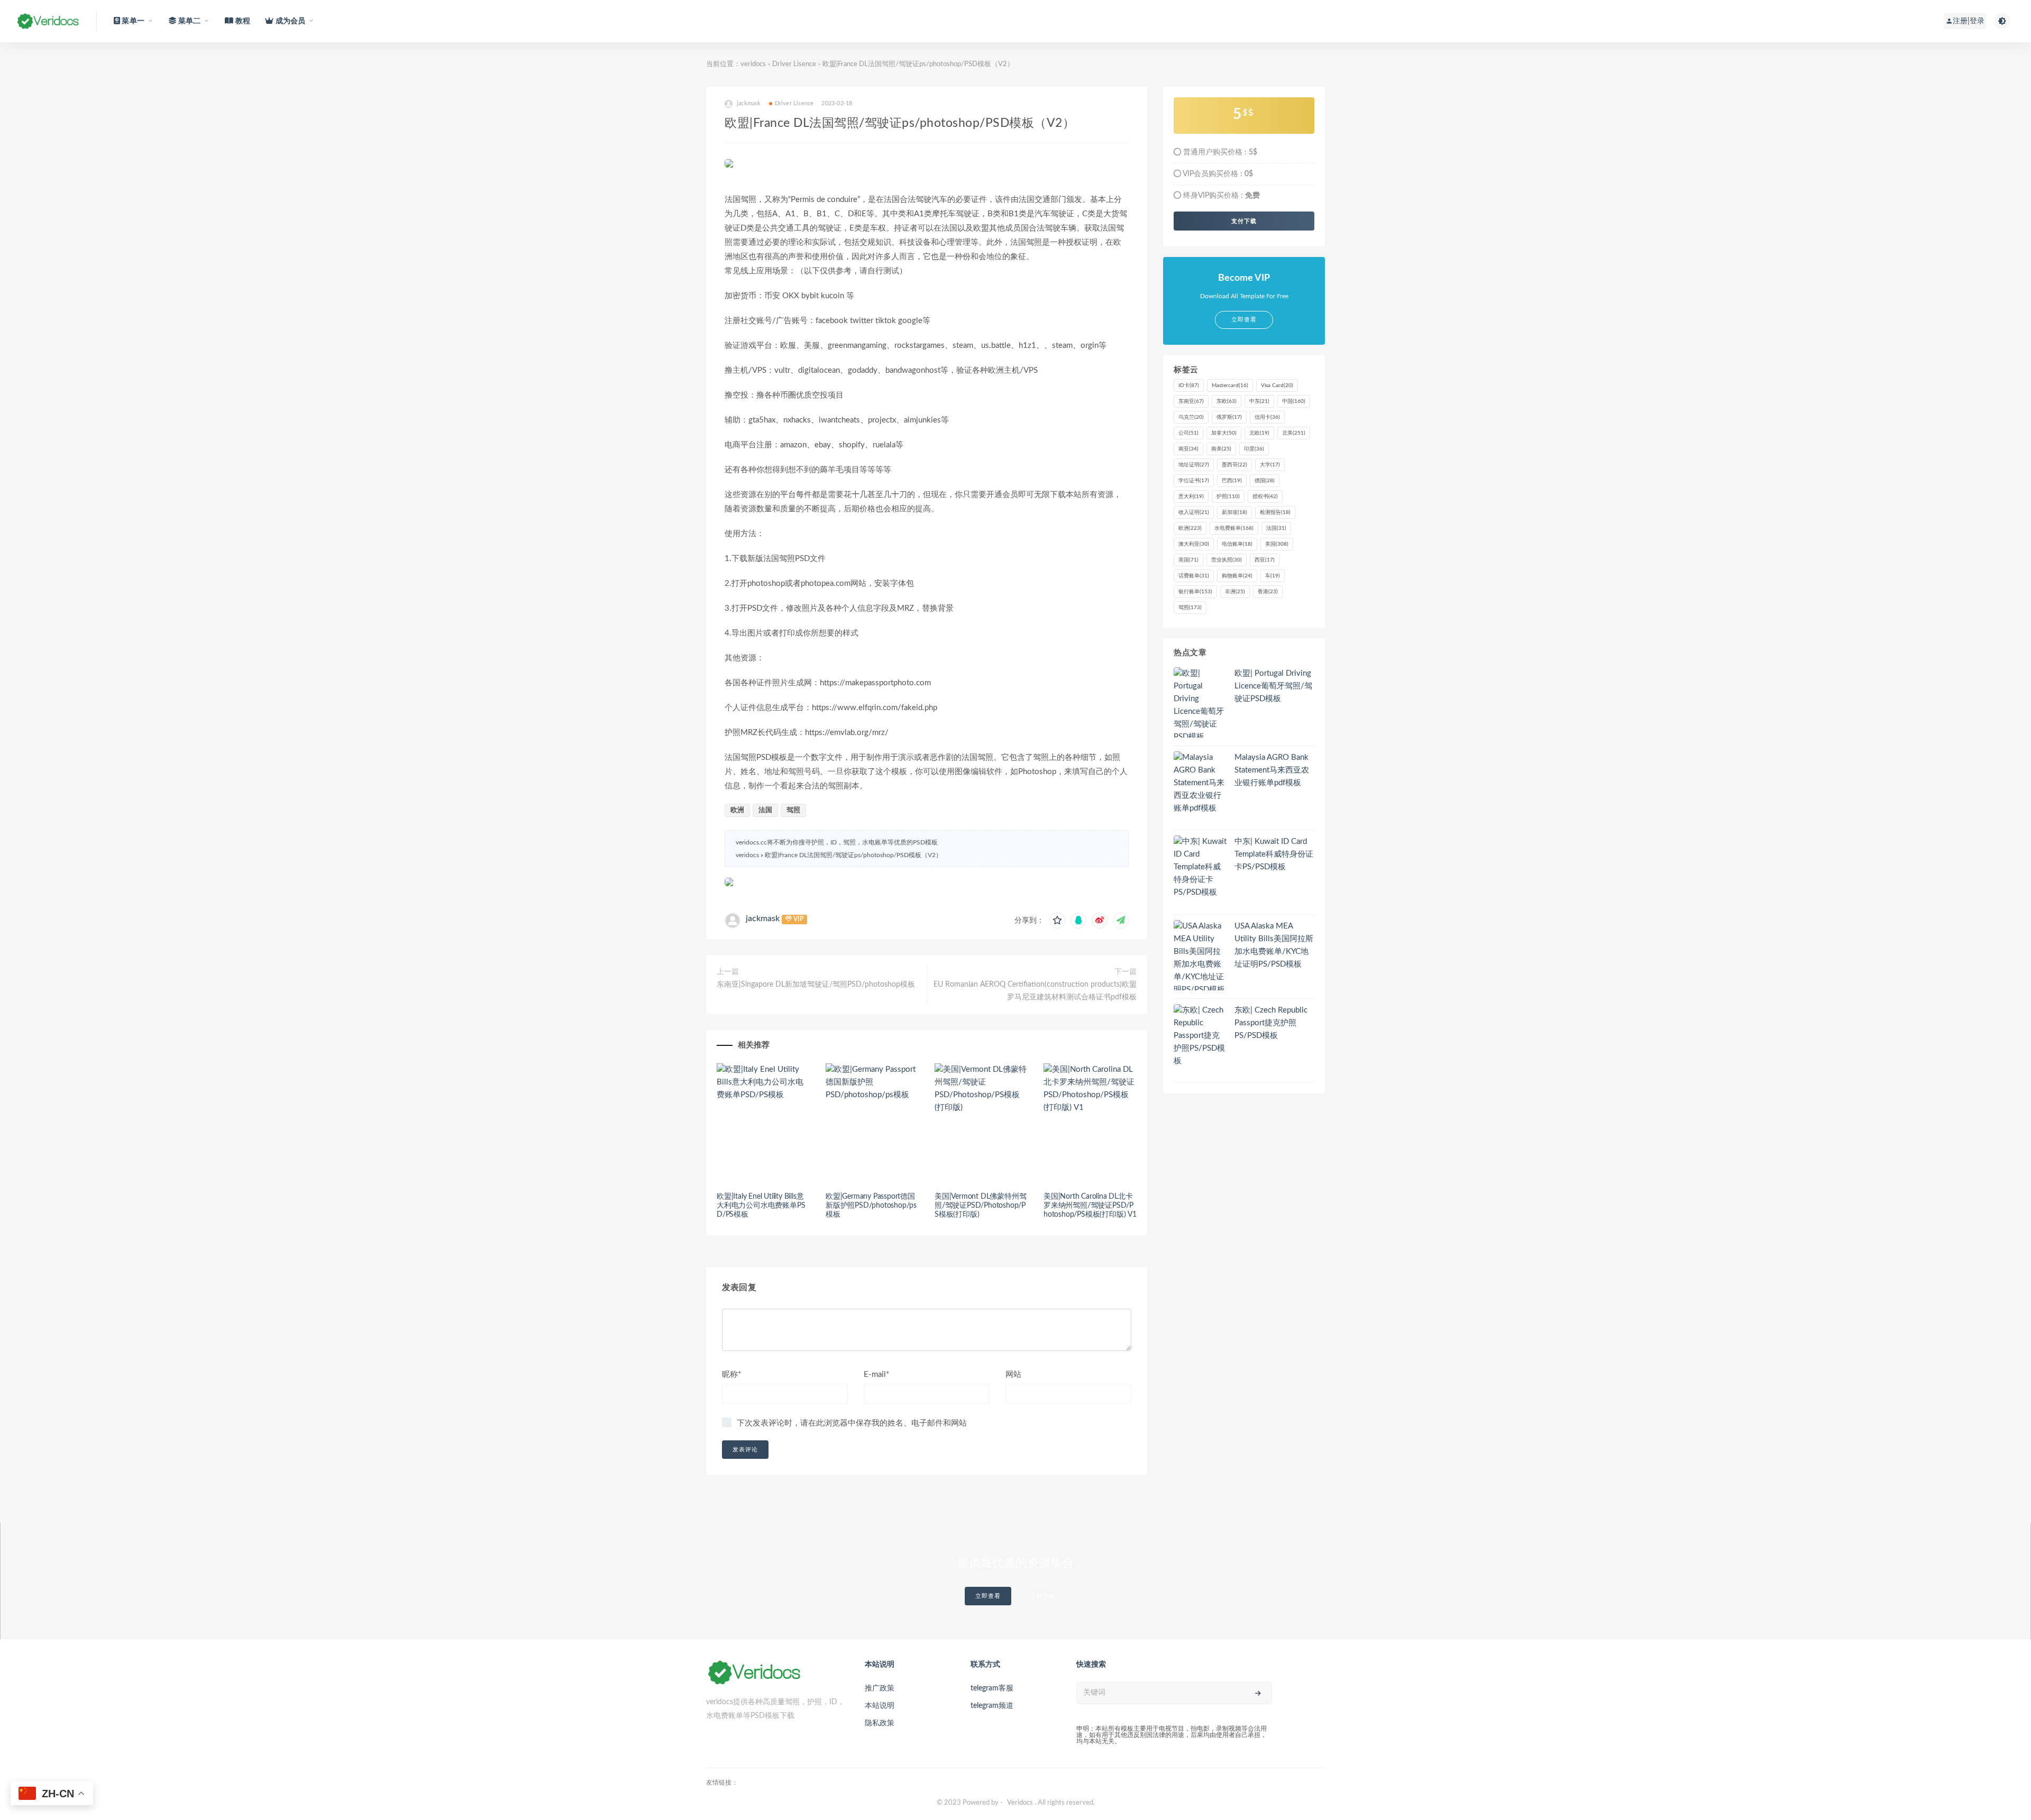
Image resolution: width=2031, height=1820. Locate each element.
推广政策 (880, 1688)
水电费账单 (1234, 528)
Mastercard (1230, 385)
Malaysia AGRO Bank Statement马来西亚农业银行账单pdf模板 (1272, 770)
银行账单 (1195, 592)
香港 (1268, 592)
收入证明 (1194, 512)
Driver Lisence (794, 64)
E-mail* (876, 1375)
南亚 (1188, 449)
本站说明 (880, 1706)
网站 (1013, 1375)
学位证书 (1194, 481)
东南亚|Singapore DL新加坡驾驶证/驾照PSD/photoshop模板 (816, 985)
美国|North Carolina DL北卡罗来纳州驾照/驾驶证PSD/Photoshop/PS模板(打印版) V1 (1090, 1206)
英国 (1188, 560)
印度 (1254, 449)
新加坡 (1234, 512)
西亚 (1265, 560)
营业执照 (1227, 560)
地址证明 (1194, 465)
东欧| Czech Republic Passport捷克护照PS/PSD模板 (1271, 1023)
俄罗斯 (1229, 417)
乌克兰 (1191, 417)
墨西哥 (1234, 465)
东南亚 (1191, 401)
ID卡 (1189, 385)
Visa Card (1277, 385)
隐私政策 (880, 1723)
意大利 (1191, 497)
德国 (1265, 481)
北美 (1294, 433)
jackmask (763, 918)
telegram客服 (992, 1688)
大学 (1270, 465)
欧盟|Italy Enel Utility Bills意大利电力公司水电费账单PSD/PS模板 (761, 1206)
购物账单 (1237, 576)
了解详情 (1042, 1596)
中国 (1294, 401)
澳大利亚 (1194, 544)
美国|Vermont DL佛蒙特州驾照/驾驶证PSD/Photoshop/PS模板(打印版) (980, 1206)
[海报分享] (1121, 921)
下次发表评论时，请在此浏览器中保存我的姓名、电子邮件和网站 (852, 1423)
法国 (765, 810)
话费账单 (1194, 576)
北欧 (1259, 433)
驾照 (793, 810)
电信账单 (1237, 544)
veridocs (753, 64)
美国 (1277, 544)
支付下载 (1244, 221)
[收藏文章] (1057, 921)
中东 (1259, 401)
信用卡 (1267, 417)
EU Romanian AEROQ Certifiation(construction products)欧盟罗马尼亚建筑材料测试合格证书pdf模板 (1035, 991)
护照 (1228, 497)
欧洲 (737, 810)
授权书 (1265, 497)
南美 (1221, 449)
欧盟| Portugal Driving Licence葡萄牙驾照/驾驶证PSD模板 (1273, 686)
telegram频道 (992, 1706)
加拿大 (1224, 433)
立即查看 (988, 1596)
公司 (1188, 433)
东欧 (1227, 401)
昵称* (731, 1375)
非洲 (1235, 592)
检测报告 (1275, 512)
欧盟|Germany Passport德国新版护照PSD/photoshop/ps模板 (871, 1206)
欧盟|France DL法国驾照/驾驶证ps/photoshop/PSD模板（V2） (853, 855)
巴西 (1232, 481)
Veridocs (1020, 1803)
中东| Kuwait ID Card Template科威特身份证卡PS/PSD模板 (1274, 854)
